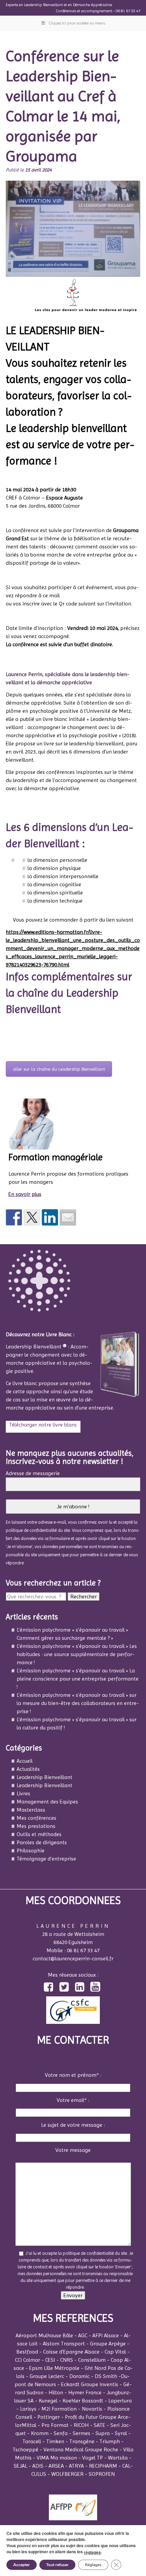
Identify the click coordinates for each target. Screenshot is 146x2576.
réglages (92, 2552)
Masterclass (31, 1810)
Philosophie (31, 1851)
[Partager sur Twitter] (32, 1217)
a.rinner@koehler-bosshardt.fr (98, 595)
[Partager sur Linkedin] (50, 1217)
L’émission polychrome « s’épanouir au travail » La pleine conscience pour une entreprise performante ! (78, 1679)
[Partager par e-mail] (68, 1217)
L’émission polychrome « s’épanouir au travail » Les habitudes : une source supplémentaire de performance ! (77, 1654)
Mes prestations (36, 1826)
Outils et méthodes (39, 1834)
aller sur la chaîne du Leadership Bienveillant (59, 1069)
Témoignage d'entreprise (46, 1859)
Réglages (93, 2565)
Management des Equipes (47, 1802)
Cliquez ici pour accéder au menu (77, 23)
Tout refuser (57, 2565)
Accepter (22, 2565)
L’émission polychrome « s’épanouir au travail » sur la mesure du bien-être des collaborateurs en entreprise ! (78, 1703)
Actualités (28, 1769)
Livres (23, 1793)
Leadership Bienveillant (44, 1777)
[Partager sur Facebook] (14, 1217)
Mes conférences (36, 1818)
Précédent (15, 35)
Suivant (134, 35)
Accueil (25, 1761)
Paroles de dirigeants (42, 1842)
